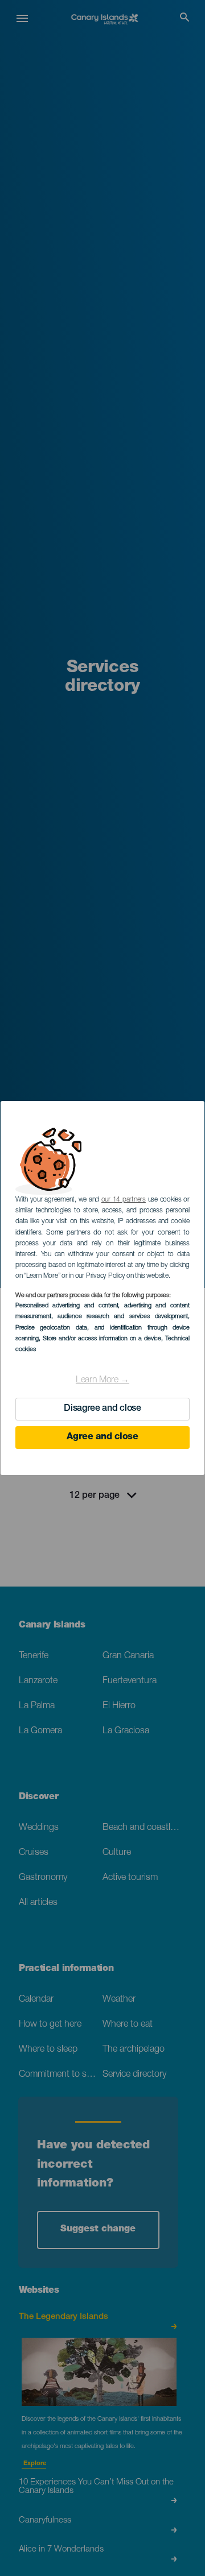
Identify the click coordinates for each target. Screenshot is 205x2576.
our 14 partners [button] (124, 1200)
